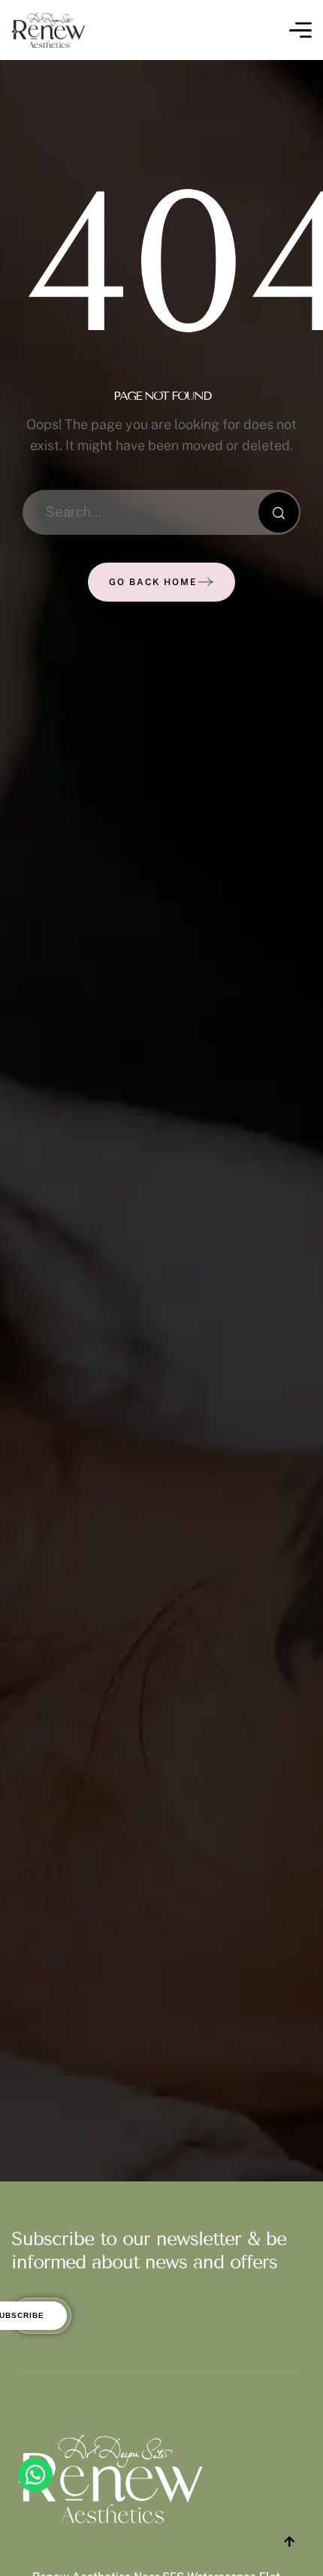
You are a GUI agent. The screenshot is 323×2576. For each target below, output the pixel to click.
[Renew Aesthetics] (48, 30)
